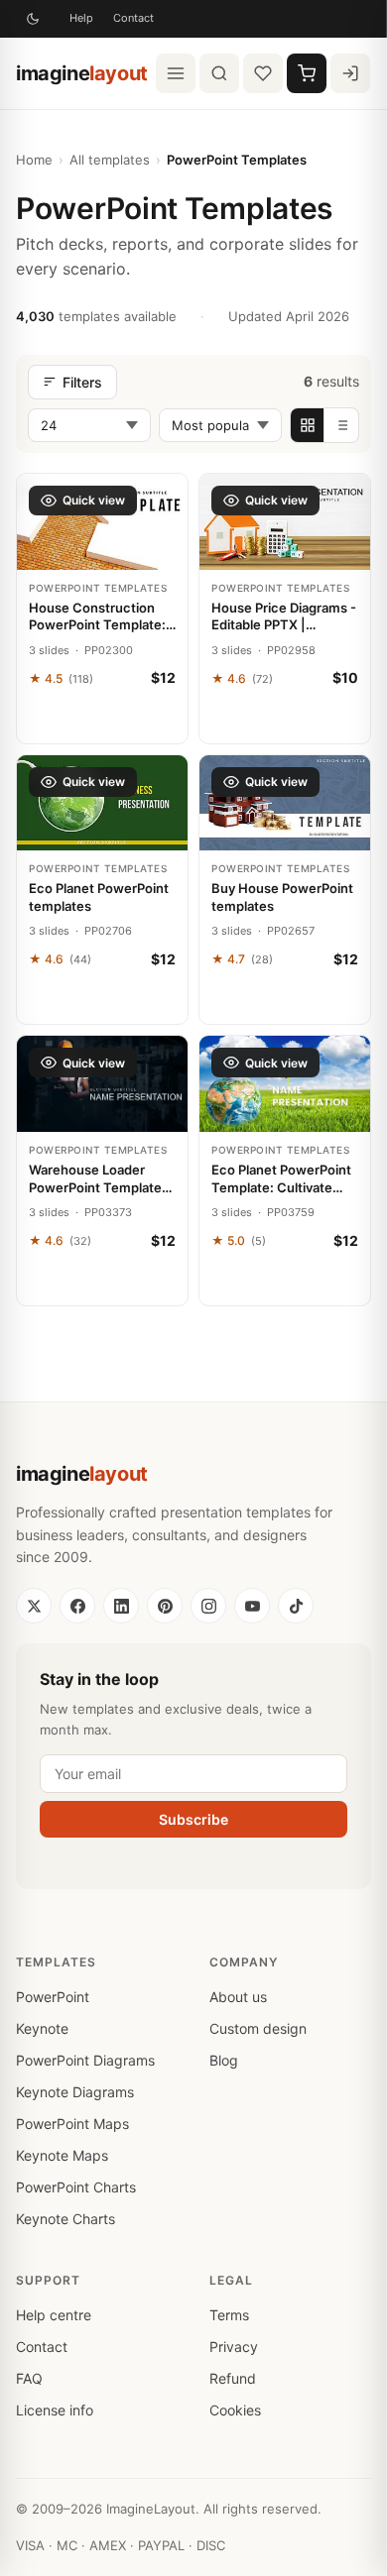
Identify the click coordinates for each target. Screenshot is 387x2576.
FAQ (29, 2378)
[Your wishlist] (263, 73)
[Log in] (350, 73)
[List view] (341, 425)
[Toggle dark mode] (33, 19)
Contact (133, 18)
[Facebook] (77, 1606)
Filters (82, 382)
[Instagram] (208, 1606)
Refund (233, 2378)
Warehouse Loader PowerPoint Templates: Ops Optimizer (101, 1179)
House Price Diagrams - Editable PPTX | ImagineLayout (284, 617)
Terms (229, 2315)
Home (34, 160)
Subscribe (193, 1819)
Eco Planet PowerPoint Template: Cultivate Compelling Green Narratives (281, 1179)
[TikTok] (296, 1606)
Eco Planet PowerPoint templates (99, 897)
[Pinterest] (165, 1606)
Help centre (54, 2315)
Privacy (234, 2347)
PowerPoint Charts (76, 2187)
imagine (82, 73)
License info (55, 2410)
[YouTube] (252, 1606)
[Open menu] (176, 73)
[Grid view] (308, 425)
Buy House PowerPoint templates (282, 897)
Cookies (235, 2410)
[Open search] (219, 73)
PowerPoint (53, 1997)
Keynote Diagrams (75, 2092)
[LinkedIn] (121, 1606)
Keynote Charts (65, 2219)
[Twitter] (34, 1606)
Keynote (42, 2028)
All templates (110, 160)
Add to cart (103, 721)
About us (238, 1997)
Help (81, 18)
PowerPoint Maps (72, 2124)
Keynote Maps (62, 2155)
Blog (224, 2060)
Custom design (258, 2028)
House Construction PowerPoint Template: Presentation (97, 617)
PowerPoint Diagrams (85, 2060)
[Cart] (307, 73)
